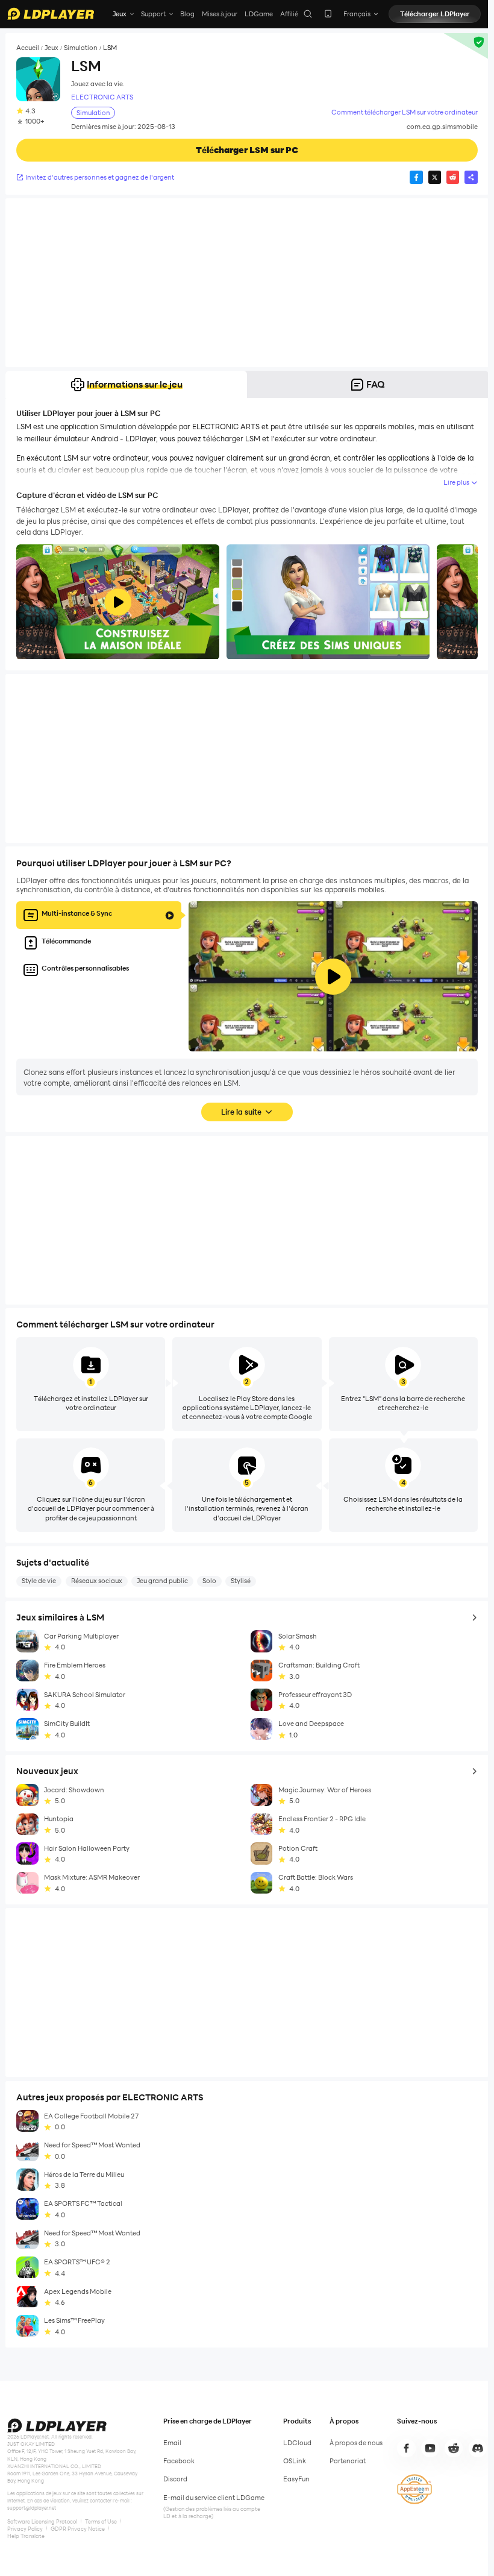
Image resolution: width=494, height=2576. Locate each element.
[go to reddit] (454, 2448)
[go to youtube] (430, 2448)
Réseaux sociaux (97, 1581)
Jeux (52, 48)
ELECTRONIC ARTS (102, 97)
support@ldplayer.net (32, 2508)
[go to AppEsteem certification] (414, 2489)
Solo (209, 1581)
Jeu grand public (162, 1581)
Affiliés (291, 14)
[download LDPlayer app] (328, 14)
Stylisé (241, 1581)
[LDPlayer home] (51, 14)
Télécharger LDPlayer (435, 14)
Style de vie (39, 1581)
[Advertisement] (247, 283)
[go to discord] (478, 2448)
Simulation (81, 48)
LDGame (259, 14)
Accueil (28, 48)
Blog (187, 14)
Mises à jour (220, 14)
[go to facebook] (406, 2448)
